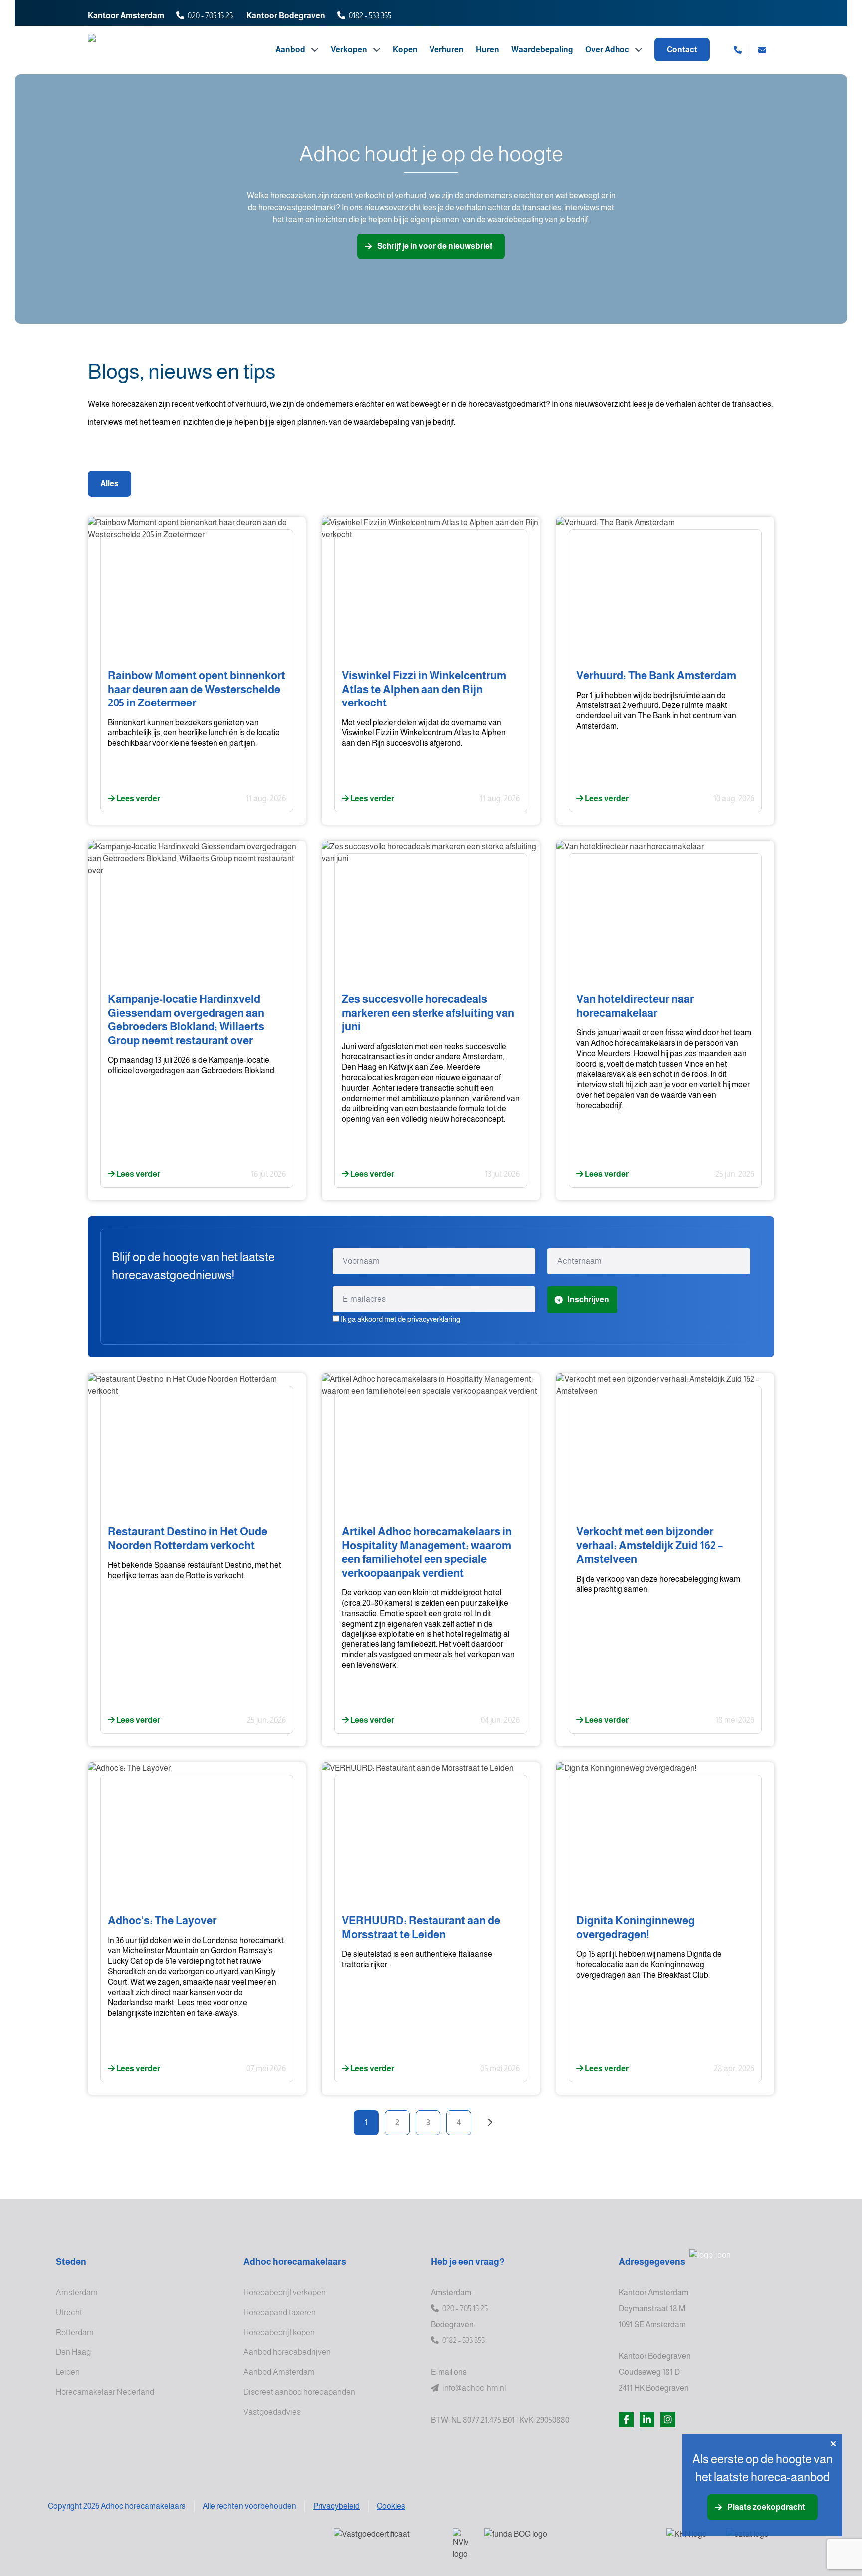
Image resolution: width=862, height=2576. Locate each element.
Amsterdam (77, 2292)
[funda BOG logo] (567, 2541)
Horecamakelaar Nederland (105, 2392)
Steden (71, 2262)
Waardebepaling (542, 50)
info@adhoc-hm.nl (474, 2388)
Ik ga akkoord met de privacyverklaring (401, 1319)
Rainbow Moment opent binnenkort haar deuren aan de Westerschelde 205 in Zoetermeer (197, 689)
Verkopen (350, 50)
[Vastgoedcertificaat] (385, 2541)
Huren (488, 50)
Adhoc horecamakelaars (295, 2262)
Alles (109, 484)
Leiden (68, 2372)
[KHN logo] (688, 2541)
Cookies (391, 2506)
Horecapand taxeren (280, 2312)
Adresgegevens (652, 2262)
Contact (682, 50)
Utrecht (69, 2312)
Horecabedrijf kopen (279, 2332)
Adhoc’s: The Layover (162, 1921)
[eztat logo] (762, 2541)
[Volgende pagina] (490, 2123)
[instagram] (668, 2420)
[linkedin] (647, 2420)
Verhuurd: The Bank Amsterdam (656, 675)
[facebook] (626, 2420)
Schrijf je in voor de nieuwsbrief (435, 246)
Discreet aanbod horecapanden (299, 2392)
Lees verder (137, 799)
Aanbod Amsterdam (279, 2372)
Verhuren (447, 50)
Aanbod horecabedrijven (287, 2352)
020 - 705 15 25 (210, 16)
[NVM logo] (461, 2544)
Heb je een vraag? (468, 2262)
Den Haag (73, 2352)
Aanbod (291, 50)
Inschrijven (588, 1299)
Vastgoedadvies (272, 2412)
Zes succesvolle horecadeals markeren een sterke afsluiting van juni (428, 1013)
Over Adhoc (608, 50)
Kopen (405, 50)
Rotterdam (75, 2332)
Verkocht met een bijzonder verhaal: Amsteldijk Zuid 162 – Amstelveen (649, 1545)
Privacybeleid (336, 2506)
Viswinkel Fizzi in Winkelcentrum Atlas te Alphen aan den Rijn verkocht (424, 689)
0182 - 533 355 (370, 16)
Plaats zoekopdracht (766, 2507)
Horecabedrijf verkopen (285, 2292)
